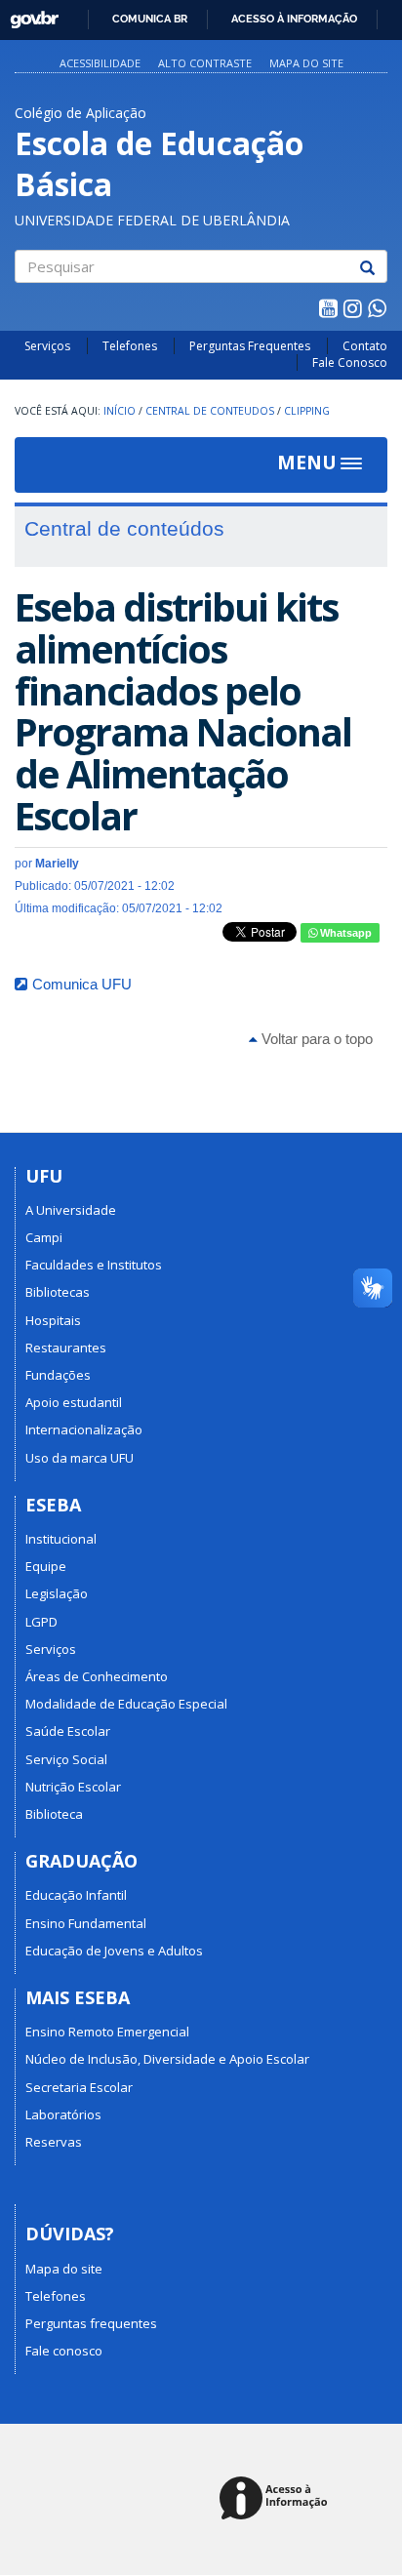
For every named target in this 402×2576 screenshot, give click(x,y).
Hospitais (53, 1320)
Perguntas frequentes (91, 2323)
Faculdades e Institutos (94, 1265)
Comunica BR (150, 19)
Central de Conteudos (210, 411)
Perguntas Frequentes (250, 346)
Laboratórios (63, 2114)
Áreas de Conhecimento (97, 1676)
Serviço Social (66, 1759)
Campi (44, 1237)
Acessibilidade (100, 63)
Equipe (46, 1566)
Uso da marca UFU (80, 1458)
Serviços (47, 346)
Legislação (57, 1593)
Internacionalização (84, 1429)
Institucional (61, 1539)
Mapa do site (306, 63)
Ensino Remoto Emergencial (107, 2032)
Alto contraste (205, 63)
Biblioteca (54, 1814)
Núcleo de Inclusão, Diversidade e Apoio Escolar (167, 2059)
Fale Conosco (350, 362)
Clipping (307, 411)
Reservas (54, 2142)
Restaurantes (66, 1348)
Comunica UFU (82, 984)
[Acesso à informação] (277, 2499)
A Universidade (71, 1210)
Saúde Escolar (68, 1731)
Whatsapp (344, 933)
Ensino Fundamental (86, 1923)
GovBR (28, 14)
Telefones (130, 346)
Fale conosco (64, 2351)
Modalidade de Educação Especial (126, 1704)
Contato (365, 346)
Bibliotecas (58, 1292)
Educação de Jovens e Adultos (114, 1951)
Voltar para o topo (315, 1039)
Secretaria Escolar (79, 2087)
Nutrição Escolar (73, 1787)
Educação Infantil (76, 1895)
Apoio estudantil (74, 1402)
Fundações (58, 1375)
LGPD (41, 1622)
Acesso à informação (294, 19)
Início (120, 411)
